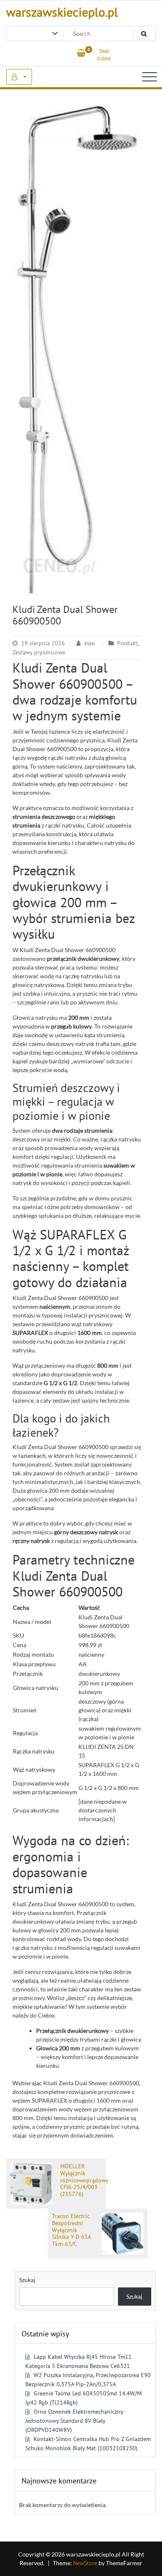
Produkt (127, 643)
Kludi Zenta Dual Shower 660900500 (65, 615)
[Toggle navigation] (150, 77)
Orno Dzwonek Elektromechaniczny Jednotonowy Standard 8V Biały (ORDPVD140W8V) (74, 2421)
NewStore (85, 2563)
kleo (90, 643)
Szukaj (27, 2280)
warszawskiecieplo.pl (62, 12)
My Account (19, 77)
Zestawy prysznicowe (39, 652)
